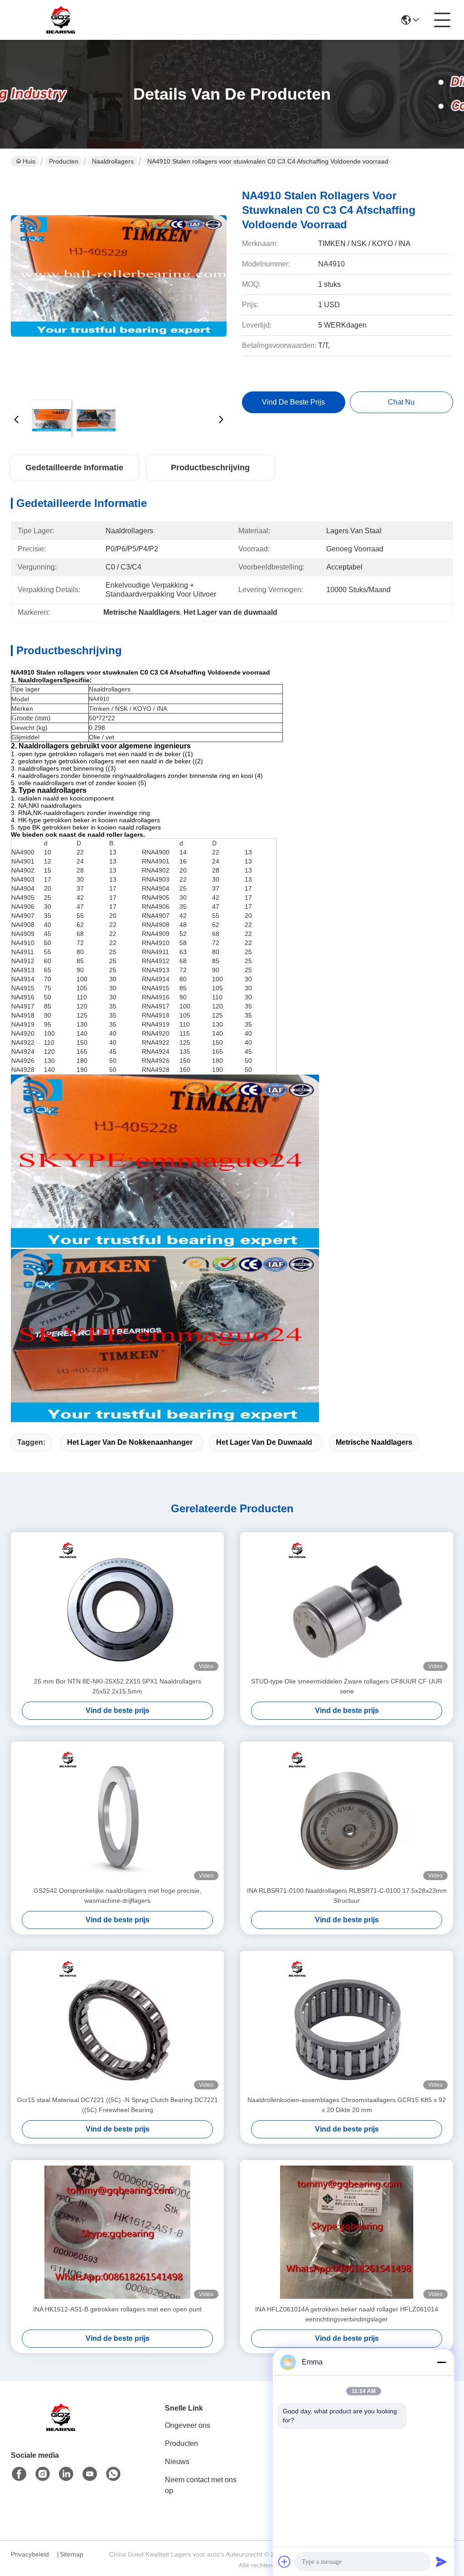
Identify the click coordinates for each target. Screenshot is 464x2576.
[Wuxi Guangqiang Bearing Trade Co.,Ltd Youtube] (90, 2474)
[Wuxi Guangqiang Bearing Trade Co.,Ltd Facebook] (19, 2474)
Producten (64, 161)
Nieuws (177, 2462)
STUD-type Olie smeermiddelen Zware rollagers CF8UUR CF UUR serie (347, 1686)
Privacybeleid (30, 2554)
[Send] (441, 2562)
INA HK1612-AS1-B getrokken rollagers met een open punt (117, 2309)
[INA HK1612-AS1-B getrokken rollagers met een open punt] (117, 2232)
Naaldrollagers (113, 161)
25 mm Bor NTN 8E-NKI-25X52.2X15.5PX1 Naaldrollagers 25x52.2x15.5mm (118, 1686)
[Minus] (441, 2362)
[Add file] (285, 2562)
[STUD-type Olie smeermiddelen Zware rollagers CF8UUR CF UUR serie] (347, 1604)
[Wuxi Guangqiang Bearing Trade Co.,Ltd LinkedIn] (66, 2474)
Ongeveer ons (188, 2425)
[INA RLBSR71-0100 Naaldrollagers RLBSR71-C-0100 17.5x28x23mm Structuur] (347, 1814)
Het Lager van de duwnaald (264, 1442)
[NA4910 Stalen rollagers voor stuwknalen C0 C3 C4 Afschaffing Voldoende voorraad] (119, 285)
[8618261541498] (113, 2474)
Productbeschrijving (210, 468)
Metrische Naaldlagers (374, 1442)
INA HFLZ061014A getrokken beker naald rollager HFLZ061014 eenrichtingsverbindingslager (347, 2314)
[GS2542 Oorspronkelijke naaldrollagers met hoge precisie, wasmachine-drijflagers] (117, 1814)
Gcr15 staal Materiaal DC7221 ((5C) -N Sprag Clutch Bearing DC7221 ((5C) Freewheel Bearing (118, 2105)
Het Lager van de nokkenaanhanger (130, 1442)
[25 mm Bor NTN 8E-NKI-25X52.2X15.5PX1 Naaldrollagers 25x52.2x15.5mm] (117, 1604)
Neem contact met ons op (201, 2485)
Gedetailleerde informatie (74, 468)
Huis (29, 161)
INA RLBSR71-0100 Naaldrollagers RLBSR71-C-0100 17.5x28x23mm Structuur (347, 1896)
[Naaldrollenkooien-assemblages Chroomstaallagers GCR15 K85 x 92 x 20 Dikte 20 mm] (347, 2023)
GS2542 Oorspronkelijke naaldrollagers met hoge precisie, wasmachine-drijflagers (117, 1896)
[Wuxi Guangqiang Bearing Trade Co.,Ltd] (61, 20)
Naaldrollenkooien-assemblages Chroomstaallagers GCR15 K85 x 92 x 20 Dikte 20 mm (347, 2105)
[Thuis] (61, 2429)
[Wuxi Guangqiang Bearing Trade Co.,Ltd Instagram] (43, 2474)
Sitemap (72, 2554)
